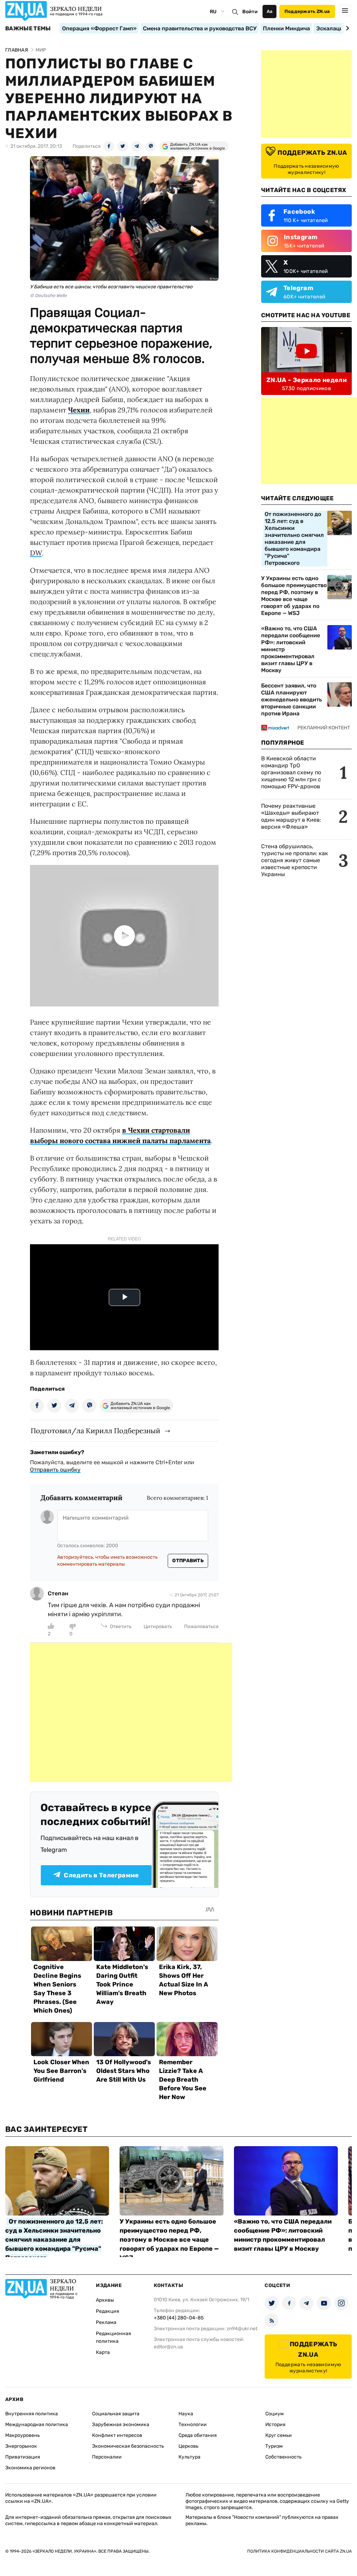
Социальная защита (116, 2414)
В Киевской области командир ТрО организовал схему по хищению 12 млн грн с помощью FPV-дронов (291, 772)
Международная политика (37, 2425)
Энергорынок (21, 2446)
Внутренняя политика (32, 2414)
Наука (186, 2414)
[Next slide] (346, 28)
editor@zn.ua (168, 2347)
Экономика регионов (30, 2468)
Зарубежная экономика (121, 2425)
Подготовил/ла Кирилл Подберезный (96, 1431)
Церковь (188, 2446)
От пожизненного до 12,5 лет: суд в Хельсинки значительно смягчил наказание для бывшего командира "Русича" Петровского (294, 538)
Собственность (283, 2457)
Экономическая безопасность (128, 2446)
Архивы (105, 2300)
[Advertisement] (131, 1712)
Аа (270, 11)
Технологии (193, 2425)
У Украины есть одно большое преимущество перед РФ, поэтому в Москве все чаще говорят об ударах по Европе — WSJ (294, 596)
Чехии (79, 410)
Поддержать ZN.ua (307, 11)
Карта (103, 2352)
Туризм (274, 2446)
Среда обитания (198, 2435)
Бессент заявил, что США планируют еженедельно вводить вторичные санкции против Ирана (291, 700)
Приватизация (23, 2457)
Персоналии (107, 2457)
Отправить (188, 1561)
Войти (250, 12)
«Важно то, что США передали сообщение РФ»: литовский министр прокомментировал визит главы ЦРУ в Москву (291, 649)
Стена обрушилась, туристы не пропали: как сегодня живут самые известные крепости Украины (295, 860)
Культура (189, 2457)
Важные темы (28, 29)
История (275, 2425)
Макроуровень (22, 2435)
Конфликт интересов (117, 2435)
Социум (275, 2414)
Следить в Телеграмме (101, 1875)
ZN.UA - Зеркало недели (306, 380)
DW (36, 553)
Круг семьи (279, 2435)
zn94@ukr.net (242, 2329)
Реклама (106, 2322)
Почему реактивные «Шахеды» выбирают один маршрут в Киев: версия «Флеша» (291, 816)
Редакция (108, 2311)
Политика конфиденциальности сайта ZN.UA (299, 2551)
